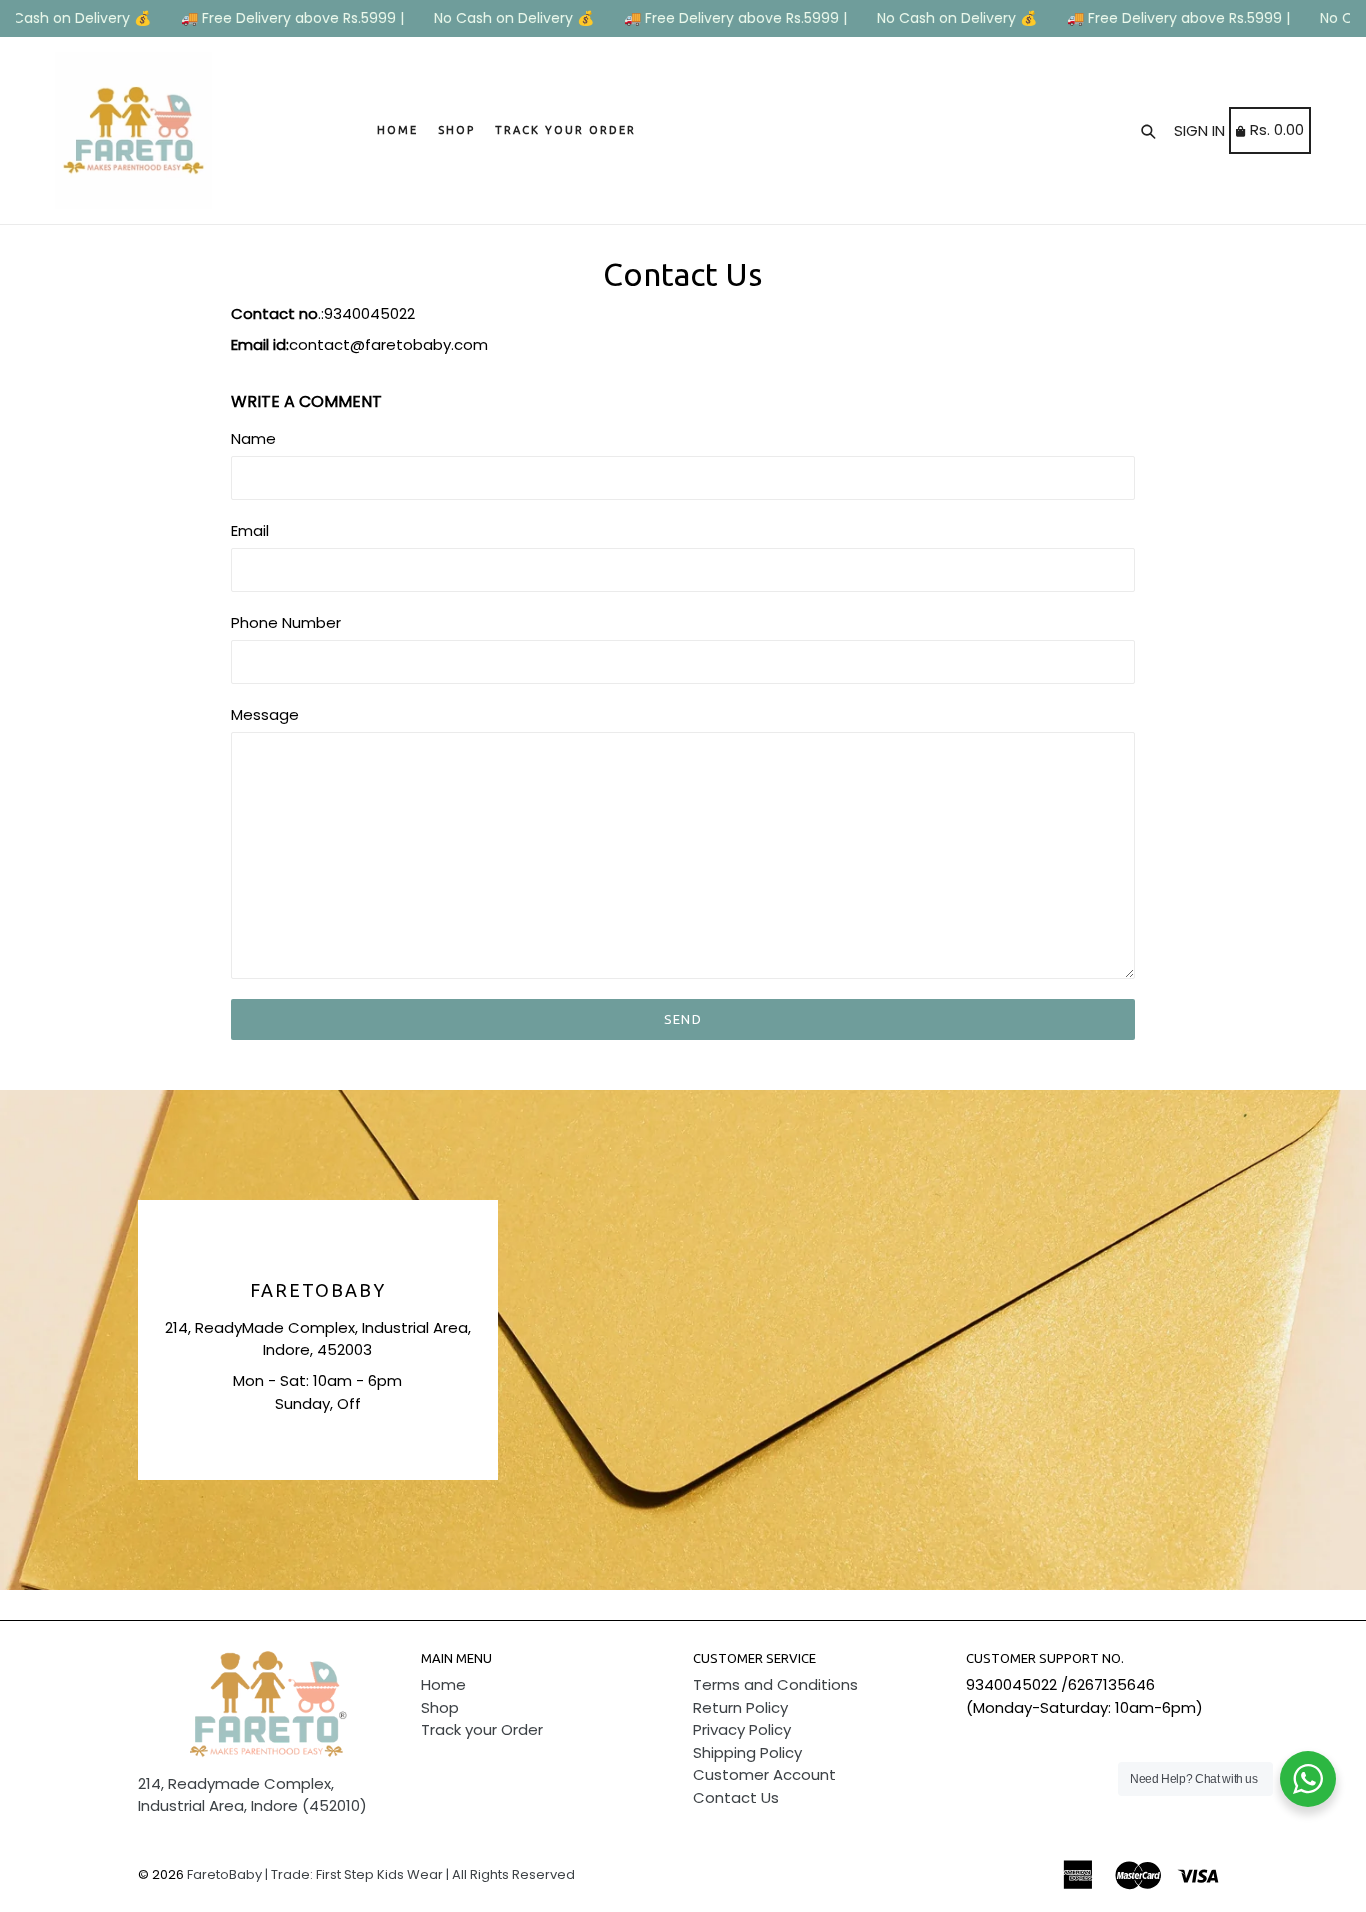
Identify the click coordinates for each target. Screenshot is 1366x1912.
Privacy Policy (742, 1729)
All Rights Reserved (513, 1874)
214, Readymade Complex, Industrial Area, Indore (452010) (252, 1795)
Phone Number (286, 622)
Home (397, 130)
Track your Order (565, 130)
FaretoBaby (317, 1290)
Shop (456, 130)
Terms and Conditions (775, 1684)
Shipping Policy (747, 1752)
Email (250, 530)
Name (253, 438)
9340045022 (1011, 1684)
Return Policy (740, 1707)
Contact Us (736, 1797)
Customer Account (764, 1774)
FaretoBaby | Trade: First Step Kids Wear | (318, 1874)
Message (265, 714)
